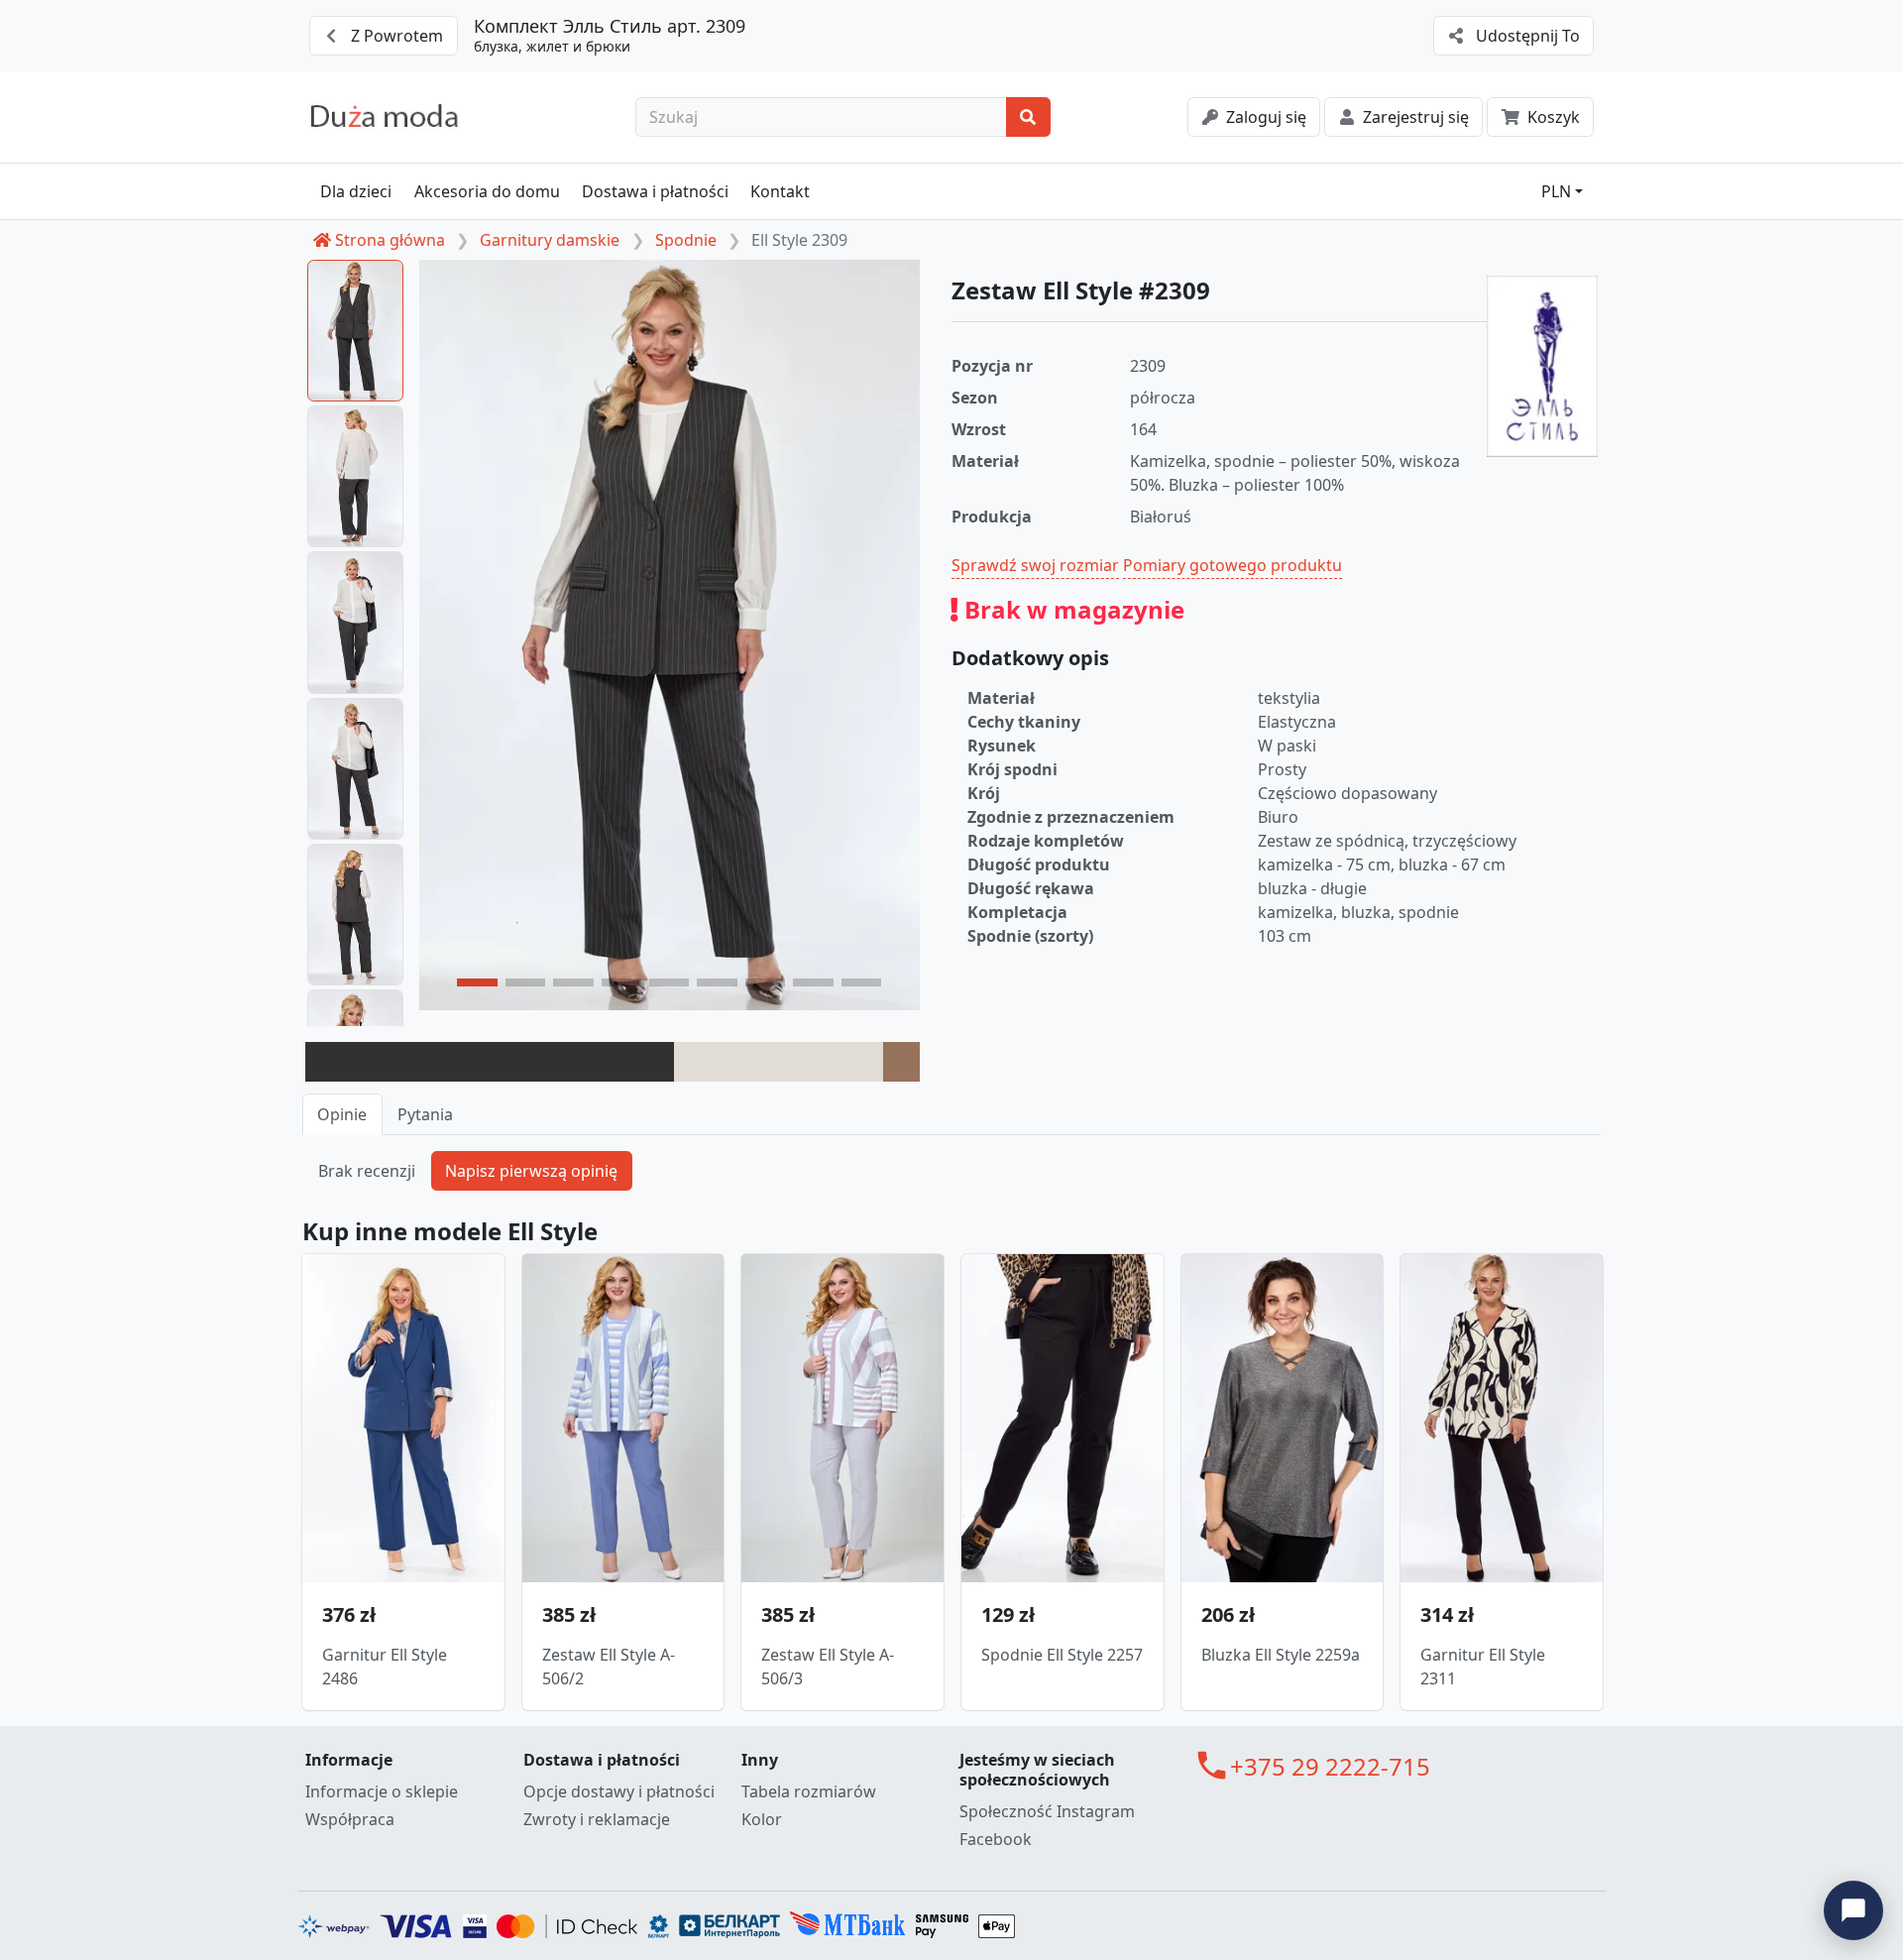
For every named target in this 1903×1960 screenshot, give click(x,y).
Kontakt (780, 191)
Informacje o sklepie (382, 1791)
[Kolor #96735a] (901, 1062)
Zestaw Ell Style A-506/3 (828, 1667)
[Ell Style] (1542, 366)
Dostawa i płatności (655, 191)
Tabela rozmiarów (809, 1791)
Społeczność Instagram (1047, 1811)
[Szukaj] (1028, 117)
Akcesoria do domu (487, 191)
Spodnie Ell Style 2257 (1062, 1655)
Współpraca (350, 1819)
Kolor (762, 1819)
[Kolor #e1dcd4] (779, 1062)
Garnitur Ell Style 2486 (385, 1667)
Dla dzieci (356, 191)
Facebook (996, 1839)
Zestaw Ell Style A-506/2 (609, 1667)
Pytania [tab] (425, 1114)
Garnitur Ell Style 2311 (1483, 1667)
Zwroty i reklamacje (597, 1819)
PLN (1556, 191)
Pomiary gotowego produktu (1232, 565)
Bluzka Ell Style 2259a (1281, 1655)
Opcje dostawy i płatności (619, 1791)
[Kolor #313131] (490, 1062)
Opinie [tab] (342, 1114)
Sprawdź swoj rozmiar (1035, 565)
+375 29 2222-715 (1330, 1766)
